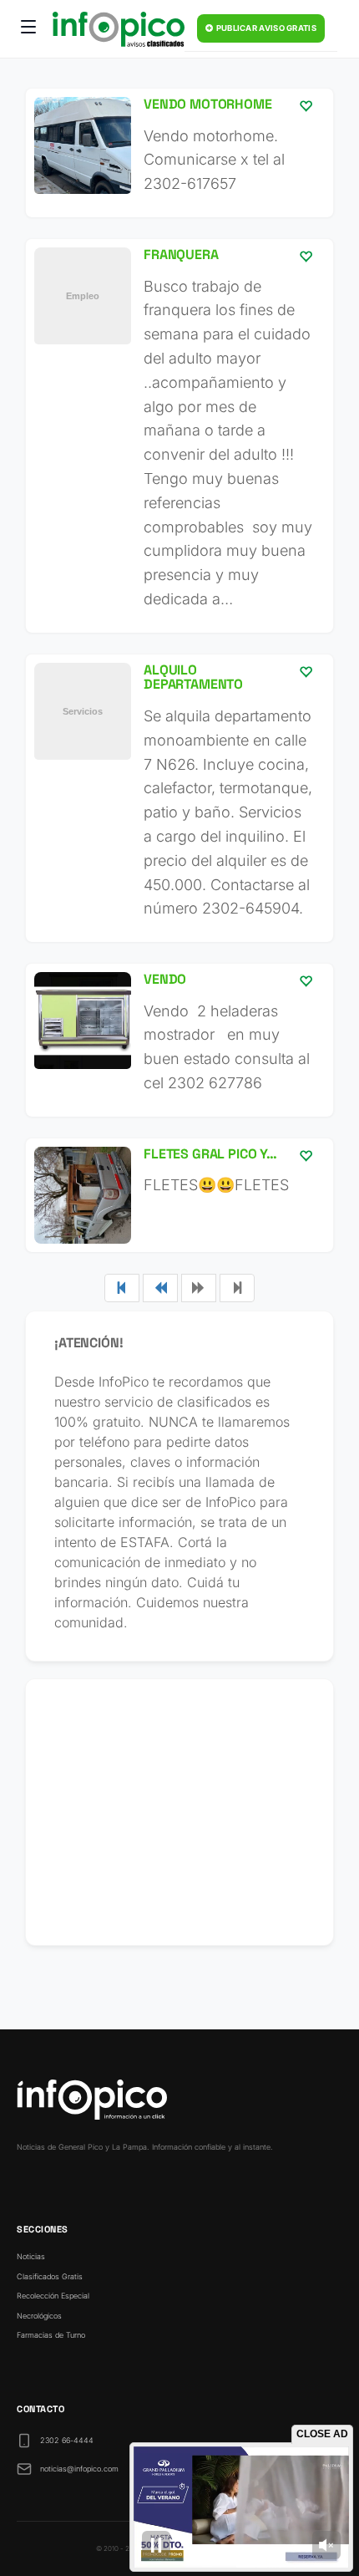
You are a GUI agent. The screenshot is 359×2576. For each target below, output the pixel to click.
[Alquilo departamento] (179, 798)
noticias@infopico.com (79, 2469)
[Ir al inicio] (119, 29)
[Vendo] (179, 1040)
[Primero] (122, 1288)
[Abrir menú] (28, 29)
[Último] (237, 1288)
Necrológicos (39, 2316)
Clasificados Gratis (50, 2276)
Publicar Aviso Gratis (265, 28)
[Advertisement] (179, 1812)
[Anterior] (160, 1288)
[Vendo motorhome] (179, 153)
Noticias (31, 2256)
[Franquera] (179, 436)
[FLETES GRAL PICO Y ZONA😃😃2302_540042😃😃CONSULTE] (179, 1195)
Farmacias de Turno (51, 2335)
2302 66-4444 (67, 2440)
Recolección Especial (53, 2296)
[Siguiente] (199, 1288)
